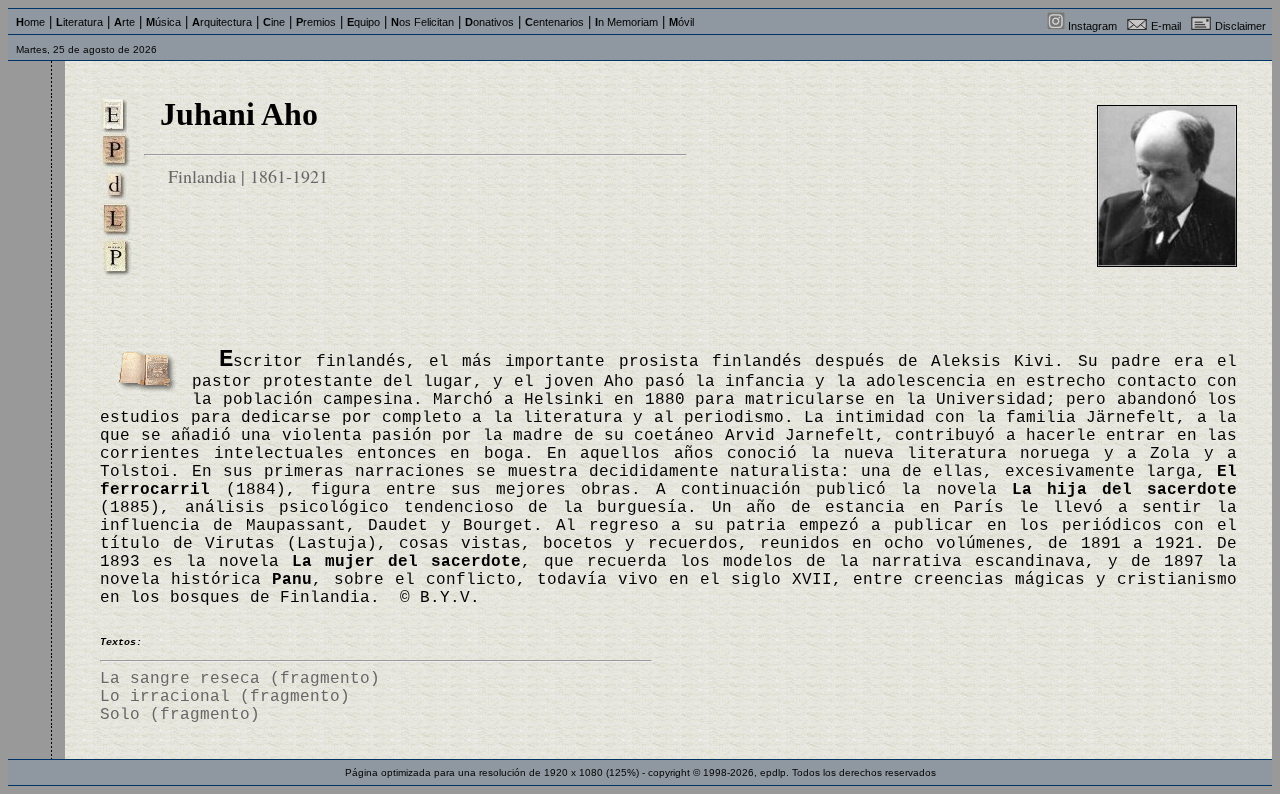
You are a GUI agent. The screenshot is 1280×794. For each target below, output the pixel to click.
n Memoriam (626, 22)
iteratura (79, 22)
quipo (363, 22)
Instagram (1092, 26)
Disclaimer (1240, 26)
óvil (681, 22)
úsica (163, 22)
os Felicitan (422, 22)
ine (274, 22)
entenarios (554, 22)
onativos (489, 22)
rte (124, 22)
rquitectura (222, 22)
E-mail (1166, 26)
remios (316, 22)
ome (30, 22)
